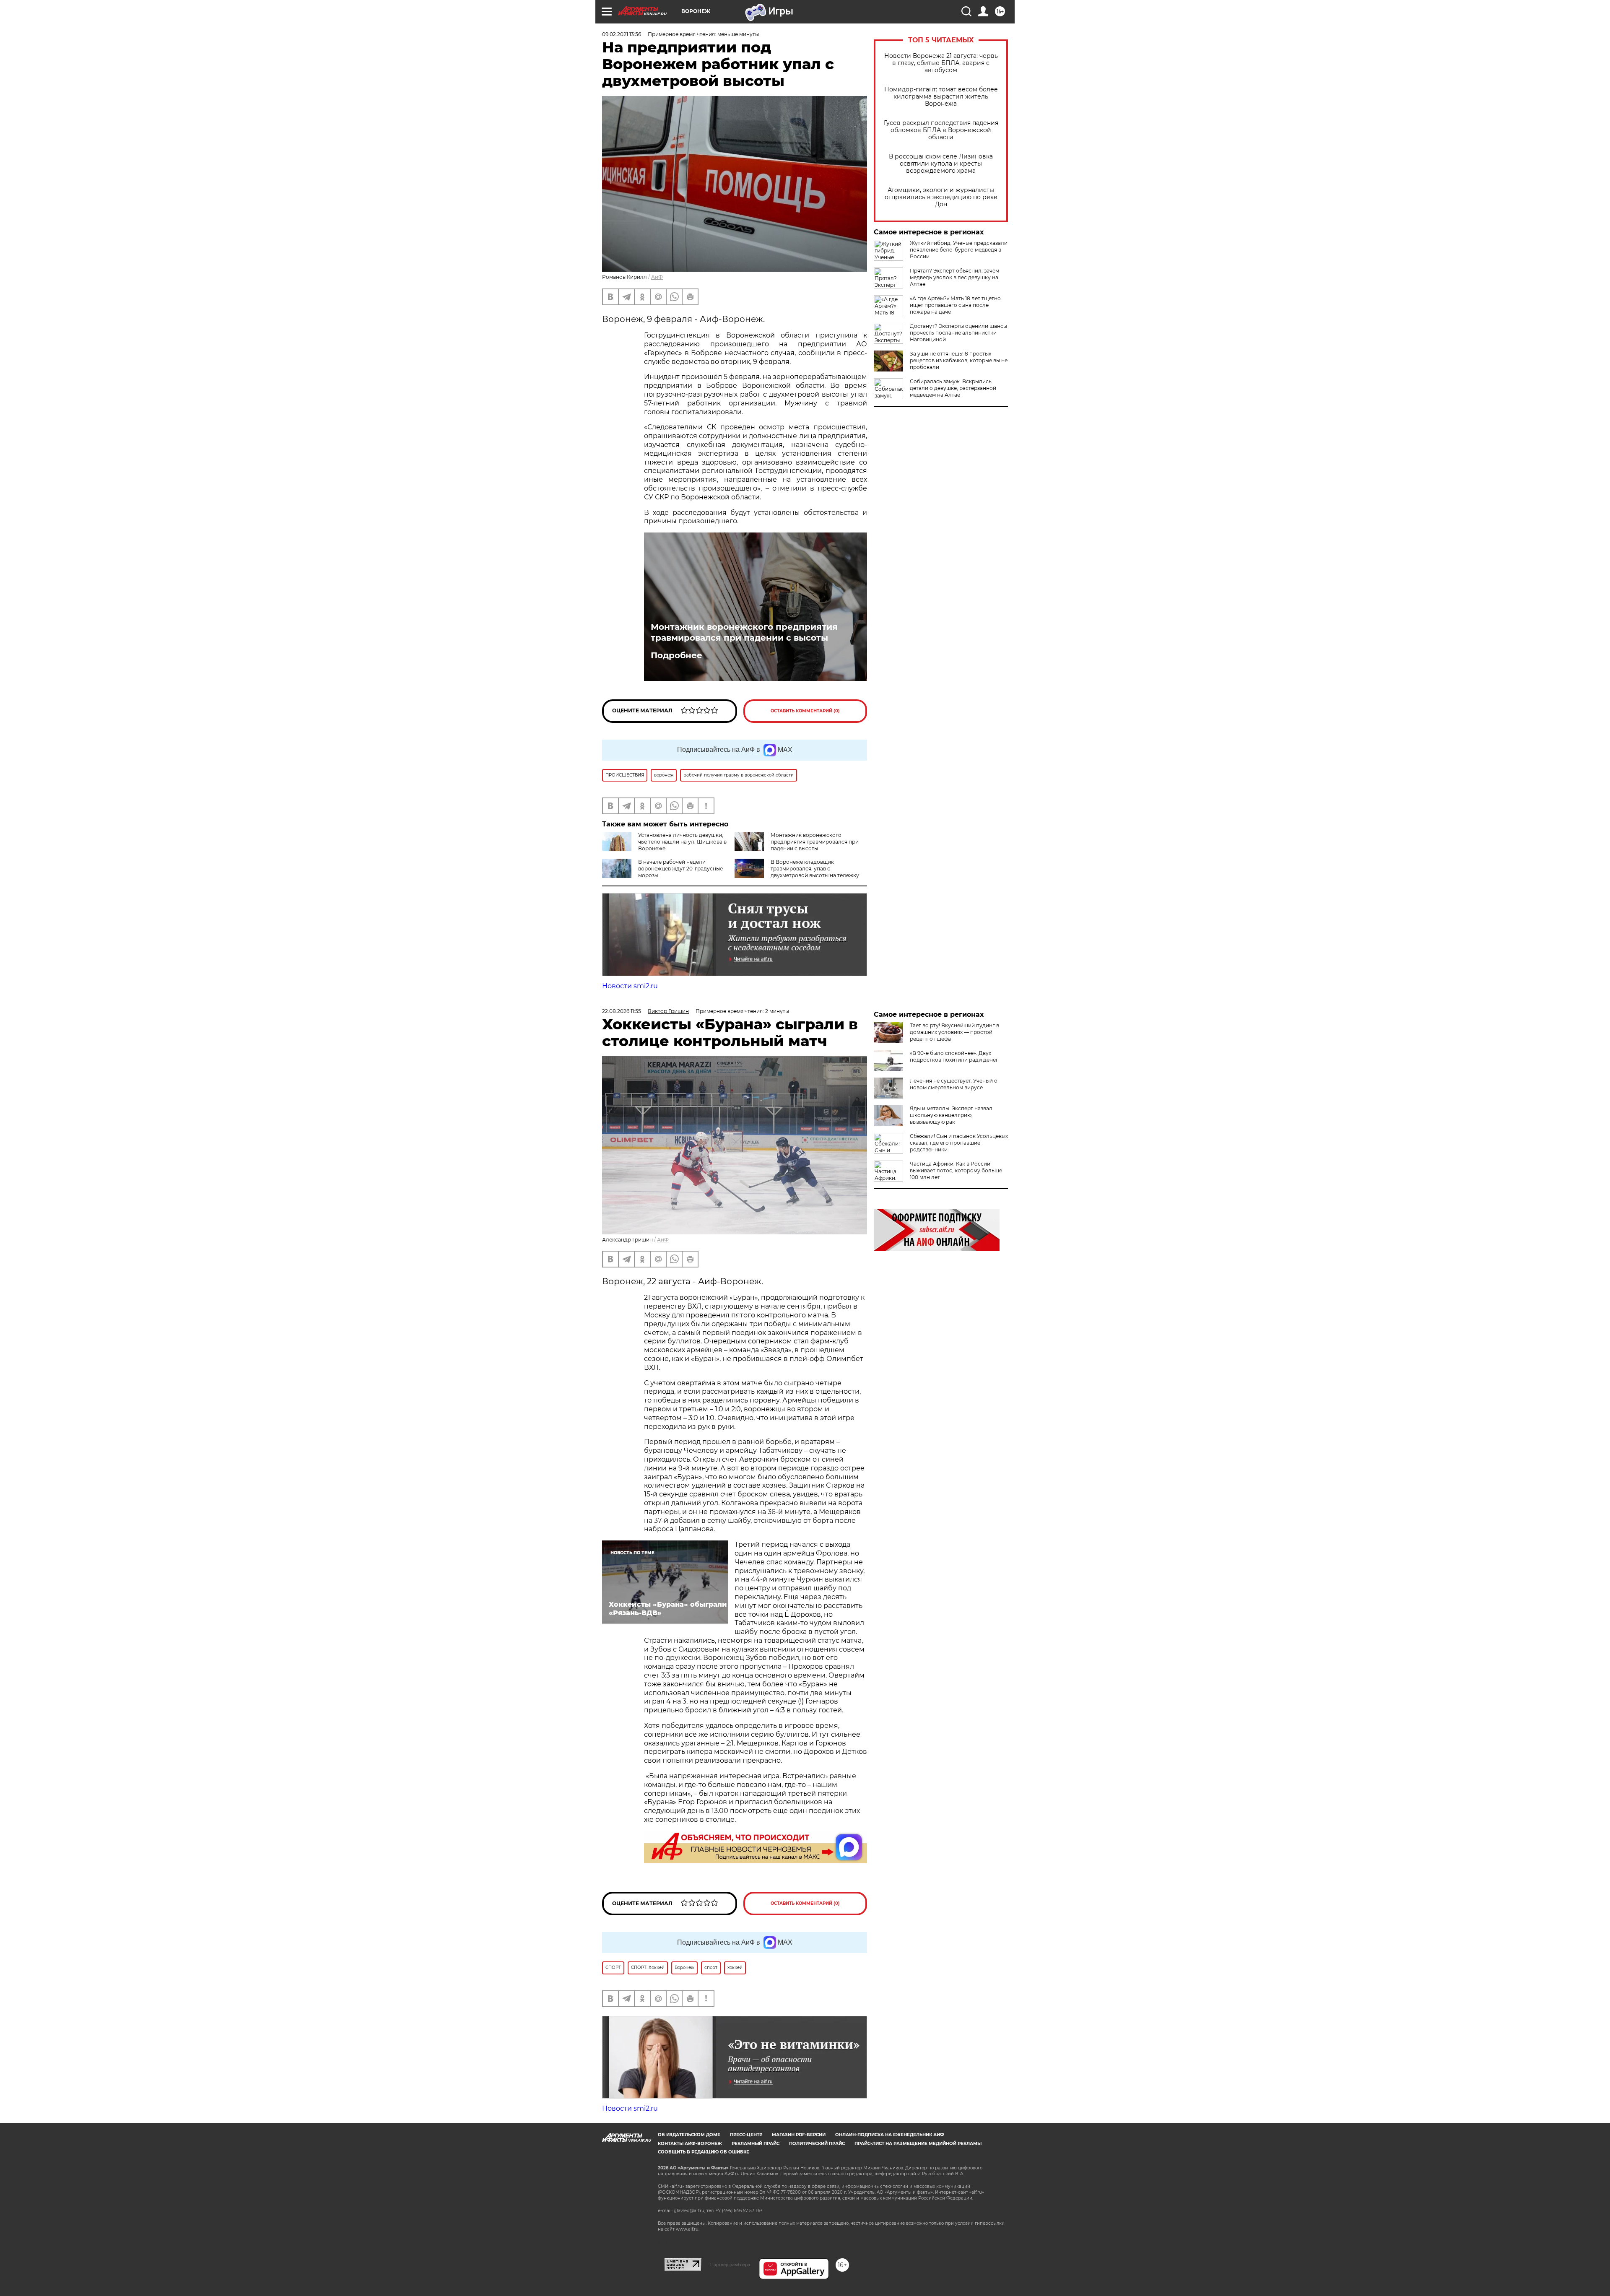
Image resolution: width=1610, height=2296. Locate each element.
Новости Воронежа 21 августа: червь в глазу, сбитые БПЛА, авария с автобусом (941, 63)
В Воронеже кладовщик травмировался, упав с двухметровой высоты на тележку (815, 869)
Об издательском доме (689, 2135)
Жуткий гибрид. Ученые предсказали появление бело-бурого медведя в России (959, 250)
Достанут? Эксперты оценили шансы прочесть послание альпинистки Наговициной (958, 333)
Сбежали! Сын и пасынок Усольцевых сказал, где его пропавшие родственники (959, 1143)
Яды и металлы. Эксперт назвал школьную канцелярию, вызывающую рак (951, 1115)
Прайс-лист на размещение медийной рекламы (918, 2144)
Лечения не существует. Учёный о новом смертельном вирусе (954, 1084)
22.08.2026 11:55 (622, 1011)
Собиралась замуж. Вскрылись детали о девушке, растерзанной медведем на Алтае (953, 388)
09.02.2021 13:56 (622, 34)
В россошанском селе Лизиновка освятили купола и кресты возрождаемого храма (941, 164)
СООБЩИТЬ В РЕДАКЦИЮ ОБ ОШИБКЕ (704, 2152)
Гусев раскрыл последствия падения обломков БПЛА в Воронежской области (941, 130)
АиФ (657, 277)
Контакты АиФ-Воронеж (690, 2144)
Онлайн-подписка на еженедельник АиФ (890, 2135)
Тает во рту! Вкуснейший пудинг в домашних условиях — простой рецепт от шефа (954, 1032)
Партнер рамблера (730, 2265)
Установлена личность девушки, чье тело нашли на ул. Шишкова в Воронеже (682, 842)
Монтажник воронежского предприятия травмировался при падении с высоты (744, 632)
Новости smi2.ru (630, 986)
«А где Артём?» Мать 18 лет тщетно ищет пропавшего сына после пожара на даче (955, 305)
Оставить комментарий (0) (805, 711)
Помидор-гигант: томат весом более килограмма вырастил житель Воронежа (941, 97)
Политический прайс (817, 2144)
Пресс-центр (746, 2135)
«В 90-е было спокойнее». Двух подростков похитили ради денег (954, 1056)
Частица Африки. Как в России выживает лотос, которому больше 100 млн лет (956, 1170)
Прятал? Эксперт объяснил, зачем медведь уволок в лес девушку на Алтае (954, 277)
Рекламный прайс (756, 2144)
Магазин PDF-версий (799, 2135)
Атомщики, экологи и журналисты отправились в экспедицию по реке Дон (941, 197)
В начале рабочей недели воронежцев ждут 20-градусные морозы (680, 869)
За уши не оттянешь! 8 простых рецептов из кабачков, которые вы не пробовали (959, 360)
